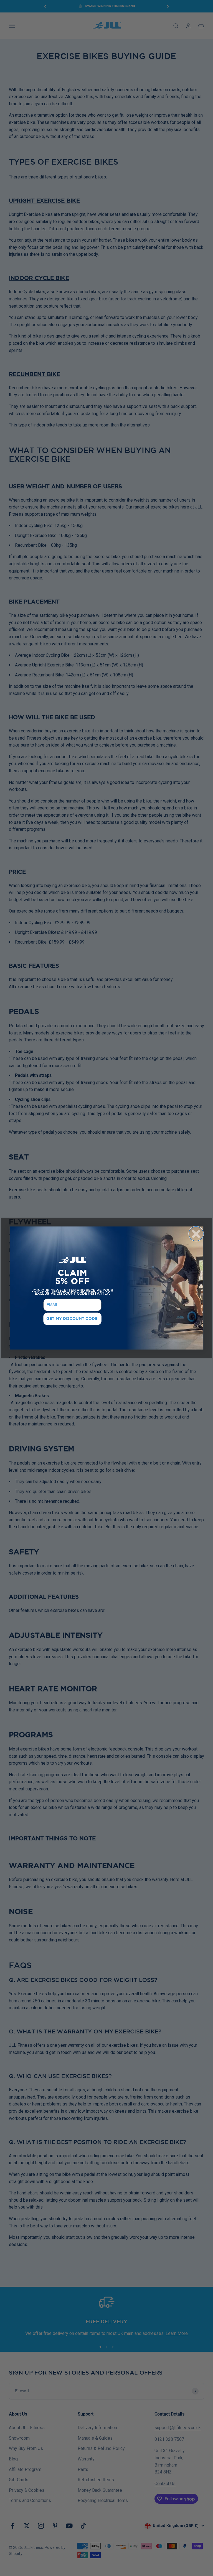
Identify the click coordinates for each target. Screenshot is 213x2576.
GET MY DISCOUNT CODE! (72, 1319)
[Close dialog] (196, 1234)
